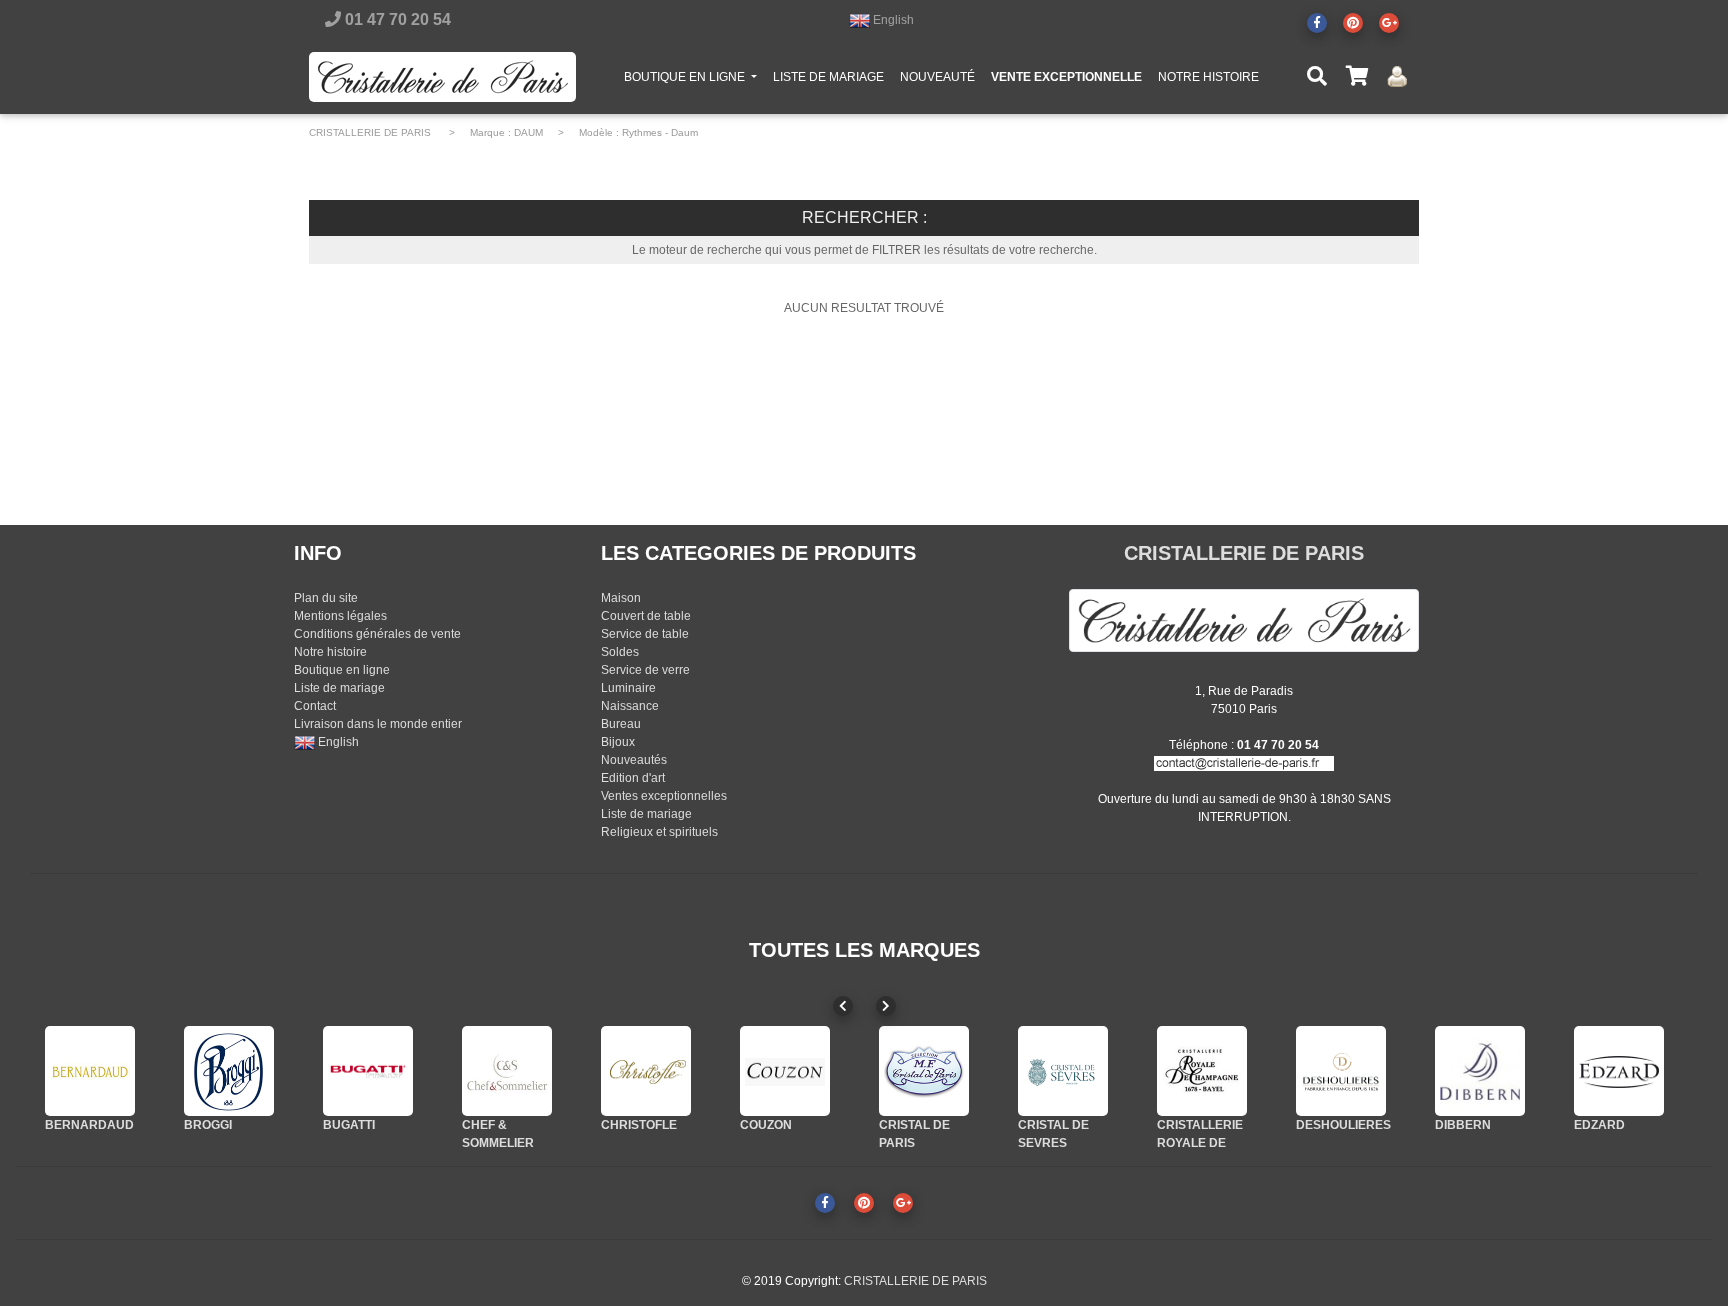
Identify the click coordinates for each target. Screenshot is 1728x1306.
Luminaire (628, 688)
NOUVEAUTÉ (937, 77)
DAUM (528, 132)
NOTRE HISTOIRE (1208, 77)
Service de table (645, 634)
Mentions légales (340, 616)
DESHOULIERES (1343, 1125)
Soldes (620, 652)
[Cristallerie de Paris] (1244, 620)
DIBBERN (1463, 1125)
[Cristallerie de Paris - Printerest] (1353, 23)
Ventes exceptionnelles (664, 796)
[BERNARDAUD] (90, 1071)
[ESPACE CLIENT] (1397, 76)
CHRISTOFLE (639, 1125)
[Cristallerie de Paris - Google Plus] (1389, 23)
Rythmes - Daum (660, 132)
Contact (315, 706)
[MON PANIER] (1357, 77)
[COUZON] (785, 1071)
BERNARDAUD (89, 1125)
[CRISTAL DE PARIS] (924, 1071)
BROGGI (208, 1125)
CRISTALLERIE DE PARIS (370, 132)
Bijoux (618, 742)
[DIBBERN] (1480, 1071)
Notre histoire (330, 652)
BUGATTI (349, 1125)
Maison (621, 598)
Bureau (621, 724)
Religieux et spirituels (659, 832)
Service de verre (645, 670)
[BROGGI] (229, 1071)
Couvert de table (646, 616)
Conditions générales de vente (377, 634)
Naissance (630, 706)
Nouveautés (634, 760)
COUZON (766, 1125)
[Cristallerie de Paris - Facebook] (1317, 23)
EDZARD (1599, 1125)
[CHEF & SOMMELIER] (507, 1071)
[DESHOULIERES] (1341, 1071)
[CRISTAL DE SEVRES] (1063, 1071)
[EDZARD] (1619, 1071)
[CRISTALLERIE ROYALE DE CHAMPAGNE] (1202, 1071)
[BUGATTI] (368, 1071)
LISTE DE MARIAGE (828, 77)
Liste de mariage (339, 688)
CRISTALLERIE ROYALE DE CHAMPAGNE (1200, 1143)
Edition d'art (633, 778)
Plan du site (326, 598)
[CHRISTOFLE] (646, 1071)
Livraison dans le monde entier (378, 724)
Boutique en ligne (342, 670)
